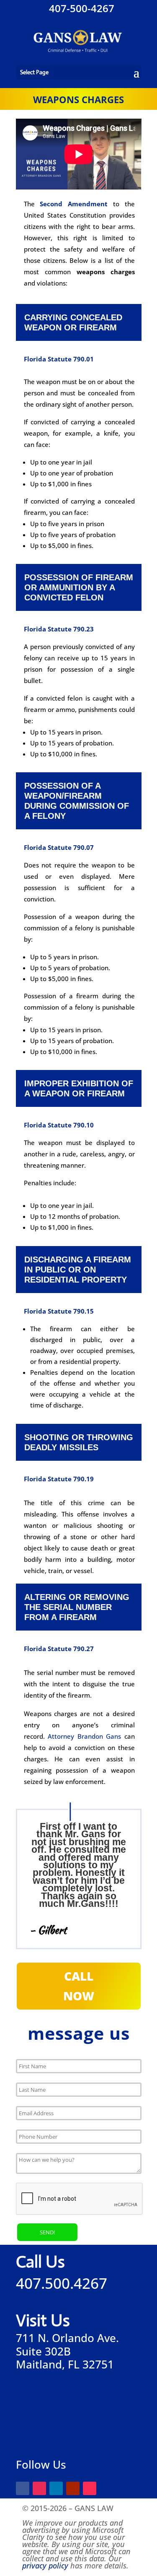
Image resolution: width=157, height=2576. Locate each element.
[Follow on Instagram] (39, 2488)
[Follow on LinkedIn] (56, 2488)
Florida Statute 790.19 (59, 1479)
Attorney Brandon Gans (86, 1736)
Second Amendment (74, 204)
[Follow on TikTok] (90, 2488)
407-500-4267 (80, 8)
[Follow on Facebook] (23, 2488)
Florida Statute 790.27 (59, 1649)
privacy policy (45, 2566)
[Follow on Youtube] (73, 2488)
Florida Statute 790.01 (59, 359)
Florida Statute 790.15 (59, 1311)
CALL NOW (79, 1986)
